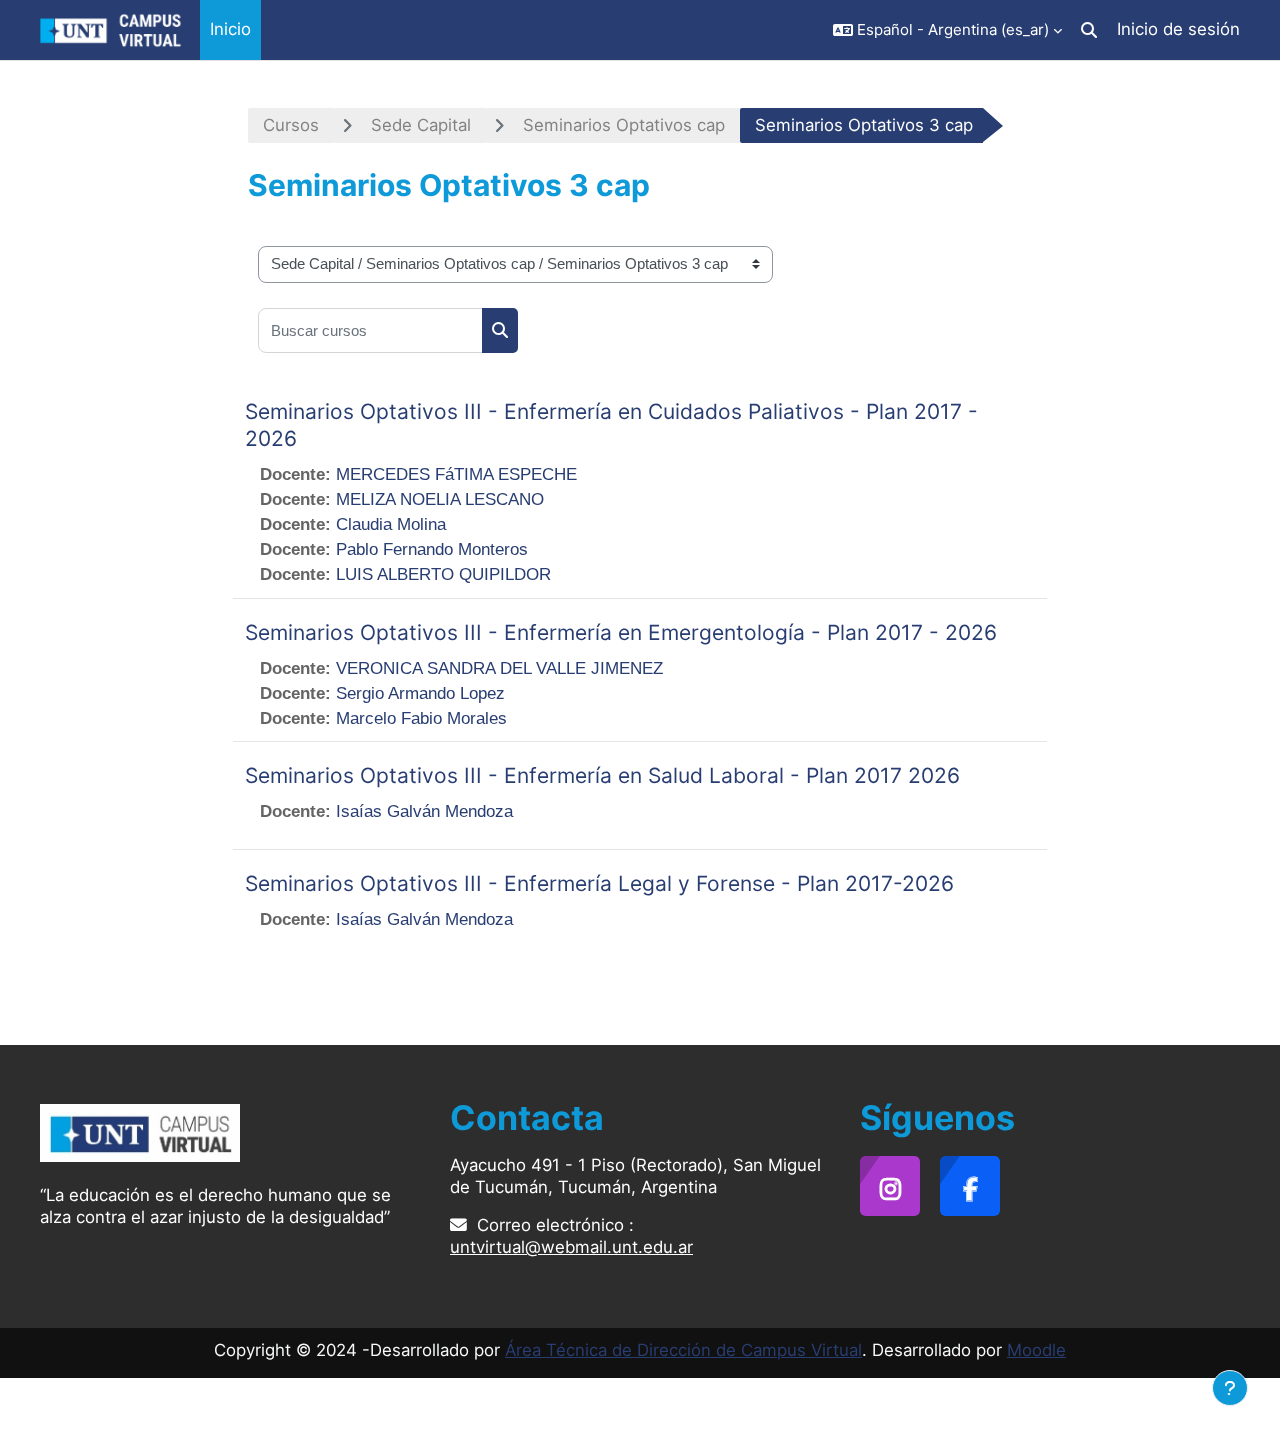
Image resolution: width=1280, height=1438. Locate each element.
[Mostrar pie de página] (1230, 1388)
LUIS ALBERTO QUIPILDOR (443, 574)
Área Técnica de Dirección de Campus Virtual (683, 1350)
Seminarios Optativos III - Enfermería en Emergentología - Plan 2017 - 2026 (621, 632)
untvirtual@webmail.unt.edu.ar (571, 1247)
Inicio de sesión (1178, 29)
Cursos (291, 125)
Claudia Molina (391, 524)
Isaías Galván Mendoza (424, 811)
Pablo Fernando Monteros (432, 549)
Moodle (1036, 1350)
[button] (947, 30)
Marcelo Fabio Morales (421, 718)
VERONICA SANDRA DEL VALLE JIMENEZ (499, 668)
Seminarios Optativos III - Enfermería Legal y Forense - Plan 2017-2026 (599, 883)
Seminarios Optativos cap (624, 125)
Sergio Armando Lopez (420, 693)
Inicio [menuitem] (230, 29)
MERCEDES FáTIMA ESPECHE (456, 474)
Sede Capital (421, 125)
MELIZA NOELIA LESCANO (440, 499)
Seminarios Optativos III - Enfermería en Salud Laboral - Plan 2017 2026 (602, 775)
